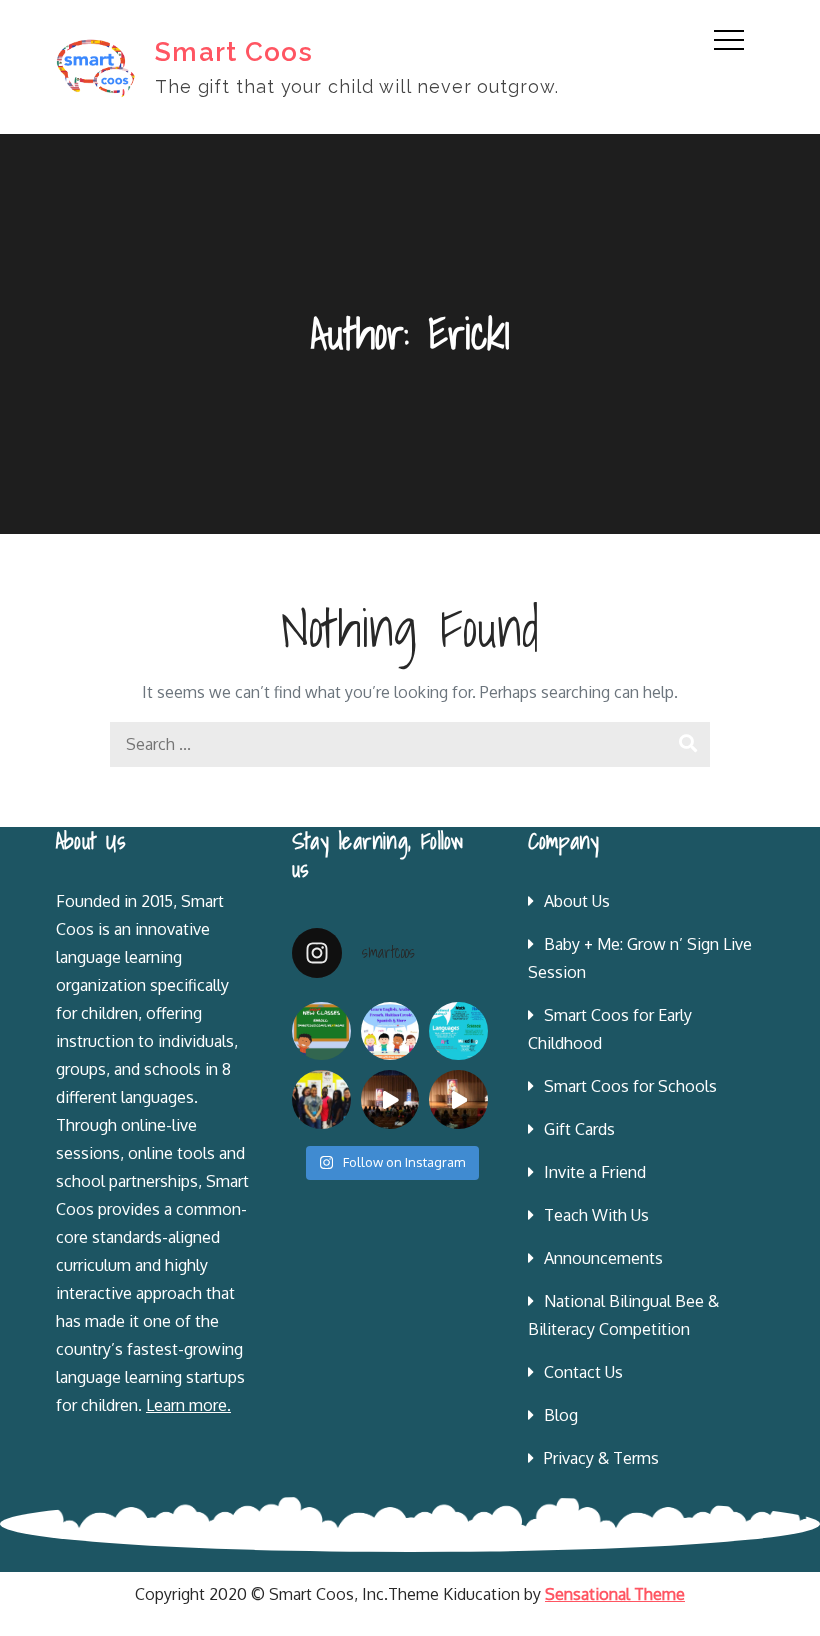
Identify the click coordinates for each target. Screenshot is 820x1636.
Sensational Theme (615, 1594)
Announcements (603, 1258)
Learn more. (188, 1405)
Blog (561, 1415)
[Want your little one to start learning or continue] (390, 1031)
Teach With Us (596, 1215)
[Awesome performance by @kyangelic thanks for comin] (458, 1099)
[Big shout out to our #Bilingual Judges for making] (321, 1099)
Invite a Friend (595, 1172)
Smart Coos (234, 52)
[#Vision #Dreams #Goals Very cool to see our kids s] (390, 1099)
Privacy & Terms (601, 1458)
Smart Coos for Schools (630, 1086)
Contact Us (583, 1372)
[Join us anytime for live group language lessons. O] (321, 1031)
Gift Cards (579, 1129)
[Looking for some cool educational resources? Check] (458, 1031)
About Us (577, 901)
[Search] (687, 744)
